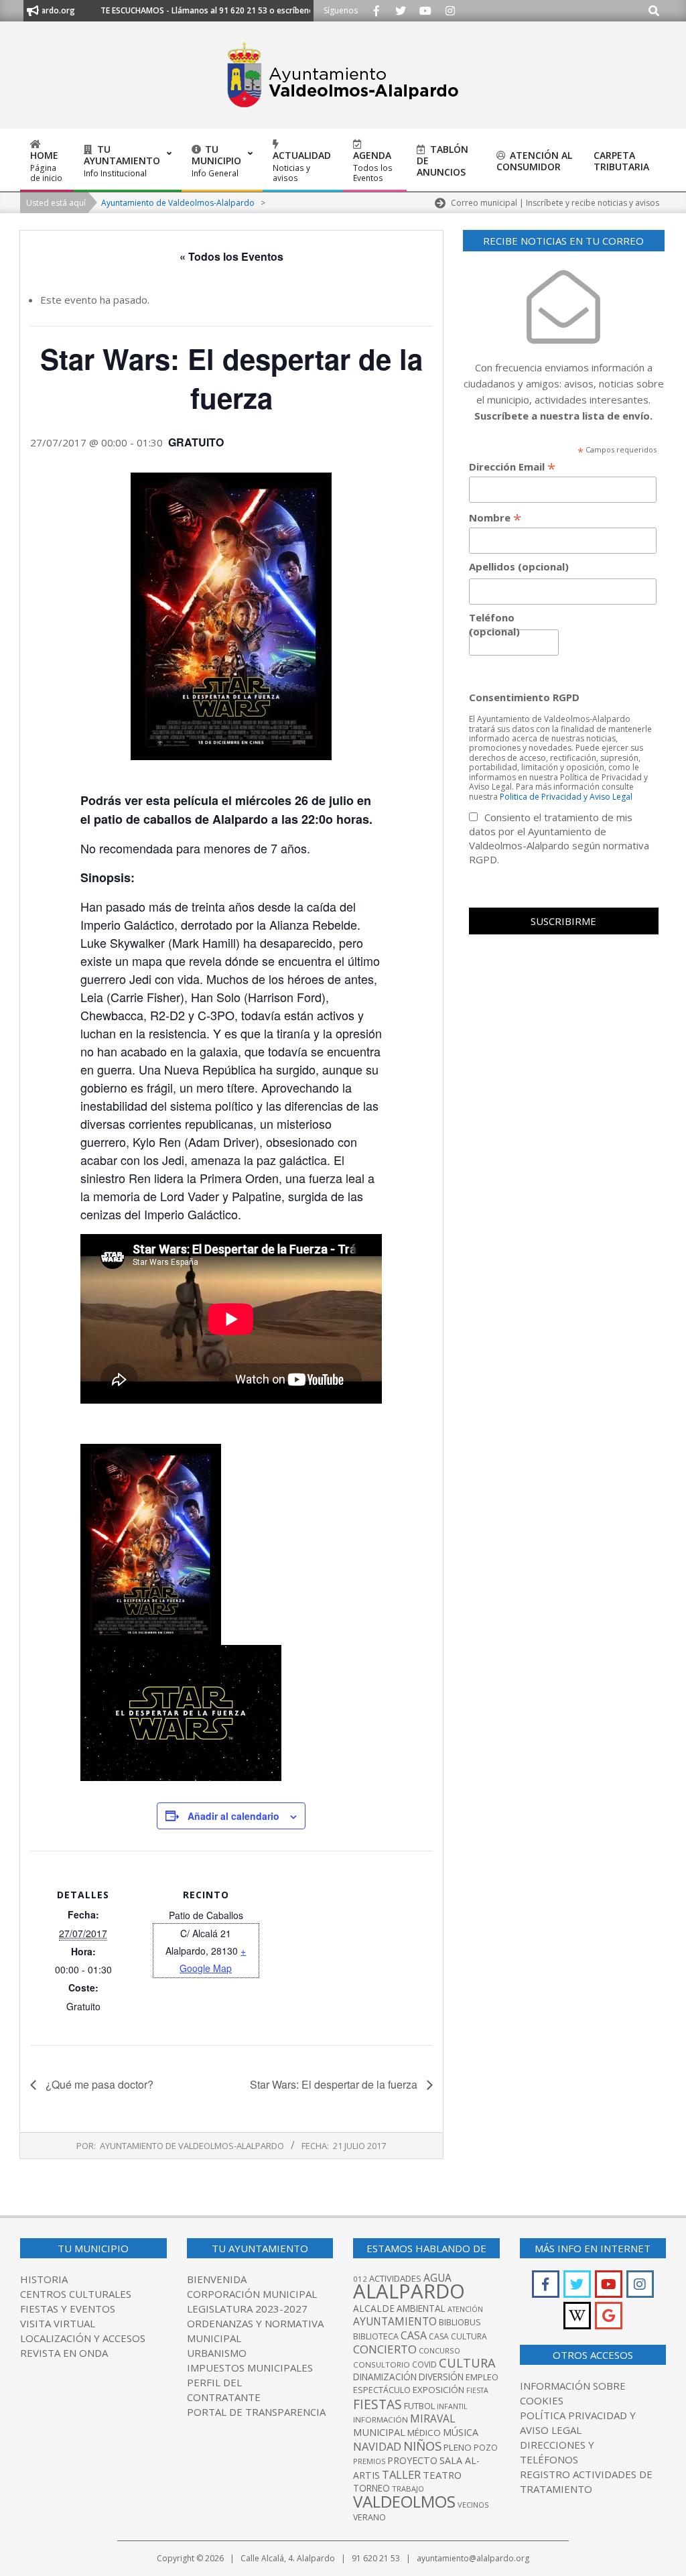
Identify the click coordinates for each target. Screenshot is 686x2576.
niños (422, 2446)
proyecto (412, 2460)
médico (424, 2433)
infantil (452, 2406)
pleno (458, 2447)
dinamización (385, 2377)
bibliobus (460, 2322)
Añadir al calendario (233, 1816)
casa (414, 2335)
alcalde (374, 2308)
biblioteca (376, 2336)
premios (369, 2461)
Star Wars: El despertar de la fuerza (335, 2084)
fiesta (477, 2390)
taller (401, 2474)
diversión (441, 2377)
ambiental (421, 2309)
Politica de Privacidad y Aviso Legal (566, 797)
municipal (379, 2432)
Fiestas (378, 2404)
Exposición (438, 2390)
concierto (385, 2349)
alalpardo (409, 2291)
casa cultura (458, 2336)
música (461, 2432)
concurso (439, 2350)
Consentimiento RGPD (524, 697)
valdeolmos (404, 2501)
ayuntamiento (395, 2321)
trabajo (408, 2489)
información (381, 2419)
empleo (482, 2377)
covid (424, 2365)
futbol (419, 2406)
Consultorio (382, 2365)
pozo (486, 2448)
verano (369, 2517)
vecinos (473, 2505)
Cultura (467, 2363)
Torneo (371, 2488)
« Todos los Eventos (231, 256)
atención (465, 2309)
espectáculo (382, 2390)
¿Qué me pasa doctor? (98, 2084)
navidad (377, 2446)
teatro (442, 2475)
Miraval (432, 2418)
